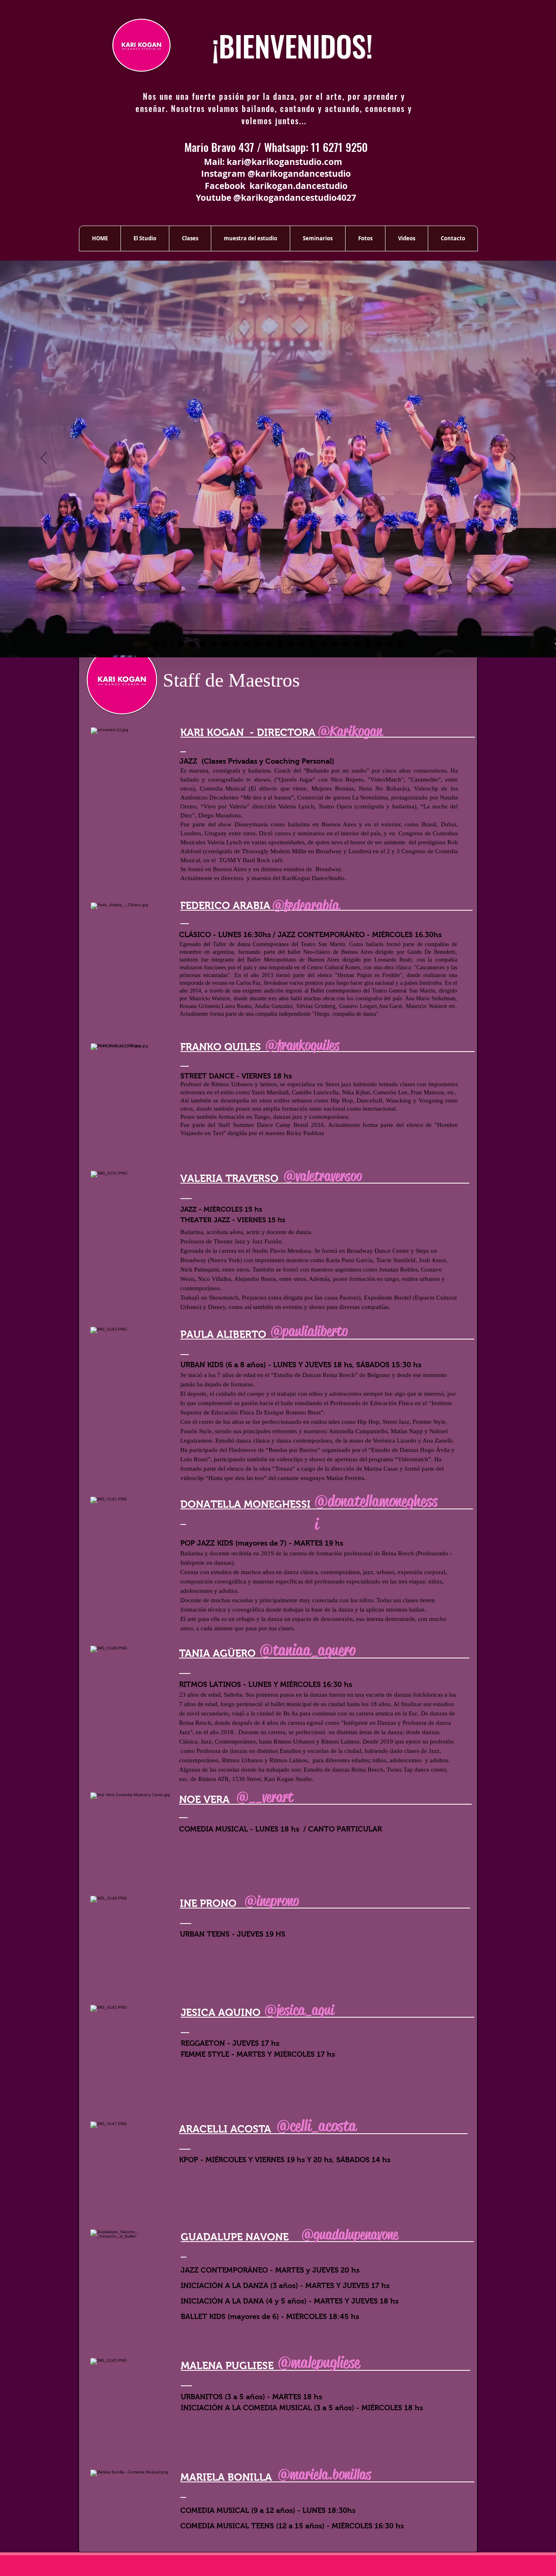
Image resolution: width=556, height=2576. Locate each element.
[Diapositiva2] (368, 644)
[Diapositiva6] (192, 644)
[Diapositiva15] (291, 644)
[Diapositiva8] (214, 644)
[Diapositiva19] (335, 644)
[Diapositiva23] (401, 644)
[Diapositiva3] (379, 644)
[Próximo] (512, 459)
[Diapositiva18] (324, 644)
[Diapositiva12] (258, 644)
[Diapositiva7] (203, 644)
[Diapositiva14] (280, 644)
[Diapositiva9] (225, 644)
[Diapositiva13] (269, 644)
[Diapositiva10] (236, 644)
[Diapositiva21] (357, 644)
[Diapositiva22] (390, 644)
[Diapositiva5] (179, 644)
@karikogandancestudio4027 (295, 198)
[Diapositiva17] (313, 644)
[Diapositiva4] (166, 644)
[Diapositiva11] (247, 644)
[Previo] (44, 459)
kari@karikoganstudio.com (285, 162)
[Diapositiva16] (302, 644)
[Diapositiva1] (155, 644)
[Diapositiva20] (346, 644)
